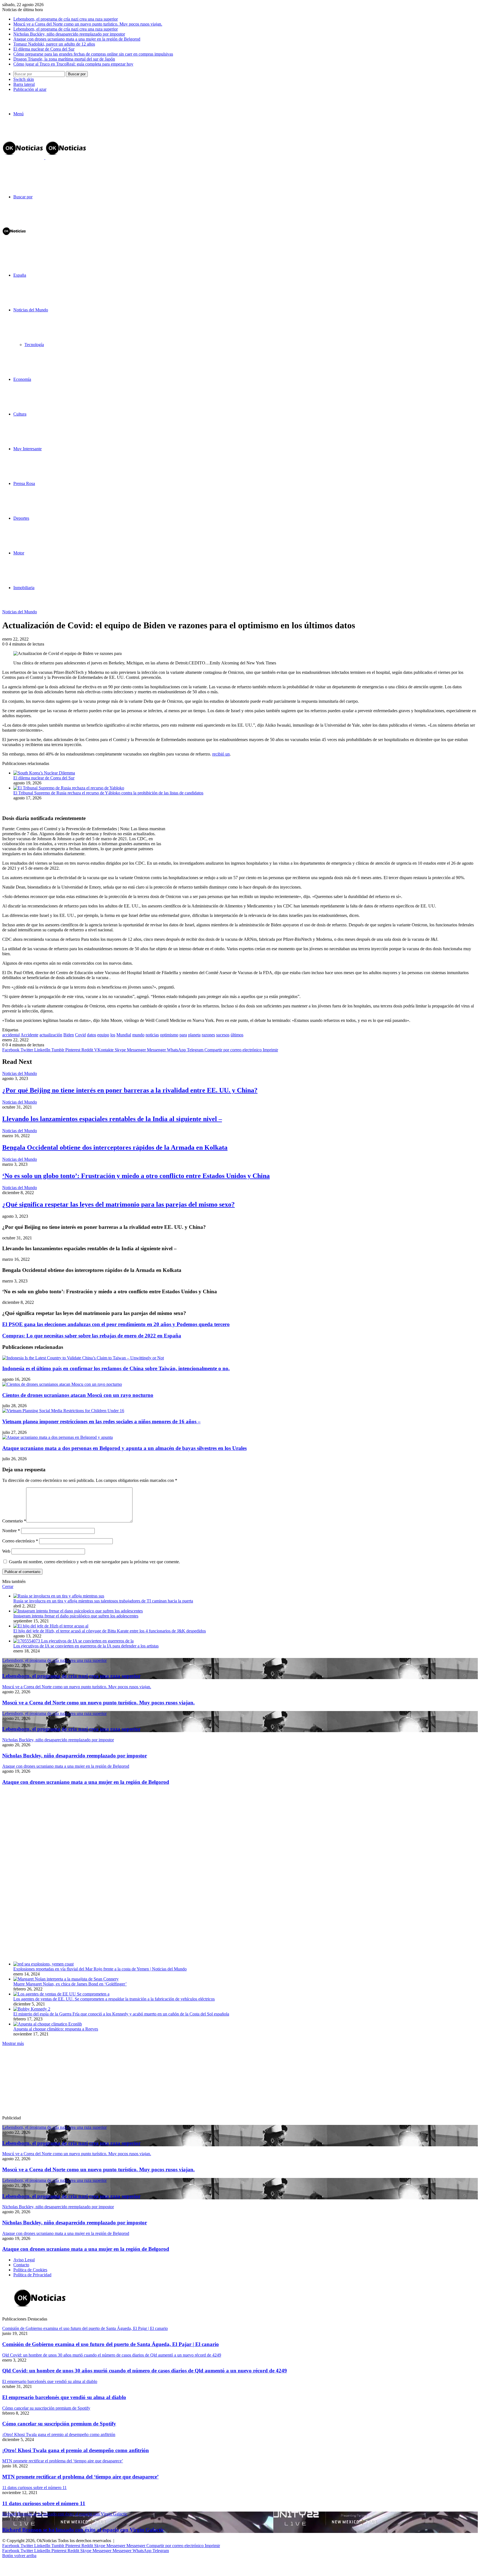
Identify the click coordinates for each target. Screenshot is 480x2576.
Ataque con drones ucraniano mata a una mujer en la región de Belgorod (77, 39)
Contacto (21, 2265)
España (20, 275)
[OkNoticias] (45, 158)
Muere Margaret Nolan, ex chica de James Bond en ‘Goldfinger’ (70, 1984)
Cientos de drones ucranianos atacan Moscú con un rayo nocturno (78, 1395)
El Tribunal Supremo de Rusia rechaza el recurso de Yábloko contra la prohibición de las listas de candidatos (108, 793)
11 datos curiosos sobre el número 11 (44, 2503)
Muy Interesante (27, 449)
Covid (80, 1035)
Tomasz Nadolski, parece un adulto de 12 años (54, 44)
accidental (11, 1035)
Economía (22, 379)
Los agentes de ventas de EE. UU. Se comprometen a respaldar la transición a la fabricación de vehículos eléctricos (114, 1999)
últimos (237, 1035)
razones (208, 1035)
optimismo (169, 1035)
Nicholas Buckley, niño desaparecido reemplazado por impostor (69, 34)
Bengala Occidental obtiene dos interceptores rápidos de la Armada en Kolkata (115, 1147)
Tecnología (34, 345)
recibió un (221, 754)
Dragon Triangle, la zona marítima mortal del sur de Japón (64, 59)
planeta (194, 1035)
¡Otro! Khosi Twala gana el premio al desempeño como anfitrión (76, 2450)
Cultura (20, 414)
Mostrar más (13, 2043)
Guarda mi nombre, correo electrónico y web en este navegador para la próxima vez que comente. (94, 1562)
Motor (19, 553)
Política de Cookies (30, 2270)
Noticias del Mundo (31, 310)
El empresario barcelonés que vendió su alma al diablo (64, 2397)
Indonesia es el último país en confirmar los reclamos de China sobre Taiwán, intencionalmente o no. (116, 1368)
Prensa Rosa (24, 483)
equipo (103, 1035)
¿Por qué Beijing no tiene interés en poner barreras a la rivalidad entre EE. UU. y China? (130, 1090)
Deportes (21, 518)
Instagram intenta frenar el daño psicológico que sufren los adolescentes (76, 1616)
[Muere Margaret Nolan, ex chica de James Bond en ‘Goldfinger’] (66, 1979)
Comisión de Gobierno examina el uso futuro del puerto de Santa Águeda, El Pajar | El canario (111, 2344)
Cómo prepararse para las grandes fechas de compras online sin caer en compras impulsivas (93, 54)
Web (6, 1551)
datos (92, 1035)
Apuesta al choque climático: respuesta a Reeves (56, 2029)
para (183, 1035)
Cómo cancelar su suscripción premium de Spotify (59, 2424)
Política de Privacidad (32, 2275)
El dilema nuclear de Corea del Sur (44, 49)
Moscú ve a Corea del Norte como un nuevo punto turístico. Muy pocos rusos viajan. (88, 24)
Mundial (124, 1035)
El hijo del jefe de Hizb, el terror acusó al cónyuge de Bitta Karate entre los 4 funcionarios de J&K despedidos (110, 1631)
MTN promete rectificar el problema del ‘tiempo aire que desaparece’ (80, 2477)
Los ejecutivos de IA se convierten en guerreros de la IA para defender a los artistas (86, 1646)
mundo (138, 1035)
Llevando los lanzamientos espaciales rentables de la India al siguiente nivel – (112, 1119)
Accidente (29, 1035)
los (113, 1035)
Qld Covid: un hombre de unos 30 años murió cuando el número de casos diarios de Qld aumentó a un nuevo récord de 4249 (145, 2371)
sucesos (223, 1035)
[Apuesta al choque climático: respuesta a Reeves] (48, 2024)
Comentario (14, 1521)
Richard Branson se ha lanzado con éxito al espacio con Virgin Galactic (83, 2530)
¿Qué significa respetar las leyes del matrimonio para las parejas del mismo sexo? (118, 1204)
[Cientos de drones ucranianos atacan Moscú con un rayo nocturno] (62, 1384)
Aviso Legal (24, 2260)
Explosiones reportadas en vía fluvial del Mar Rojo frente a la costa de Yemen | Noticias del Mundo (100, 1969)
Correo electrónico (20, 1541)
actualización (51, 1035)
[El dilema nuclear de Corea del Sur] (44, 773)
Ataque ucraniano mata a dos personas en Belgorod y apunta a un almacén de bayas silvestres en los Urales (124, 1448)
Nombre (11, 1531)
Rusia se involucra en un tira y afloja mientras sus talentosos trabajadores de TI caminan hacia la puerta (103, 1601)
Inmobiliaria (24, 588)
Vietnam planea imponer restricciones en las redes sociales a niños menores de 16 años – (101, 1421)
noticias (152, 1035)
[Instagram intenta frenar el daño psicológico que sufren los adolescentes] (78, 1611)
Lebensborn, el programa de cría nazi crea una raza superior (66, 19)
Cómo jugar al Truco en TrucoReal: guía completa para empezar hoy (73, 64)
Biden (69, 1035)
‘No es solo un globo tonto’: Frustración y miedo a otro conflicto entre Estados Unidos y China (136, 1176)
